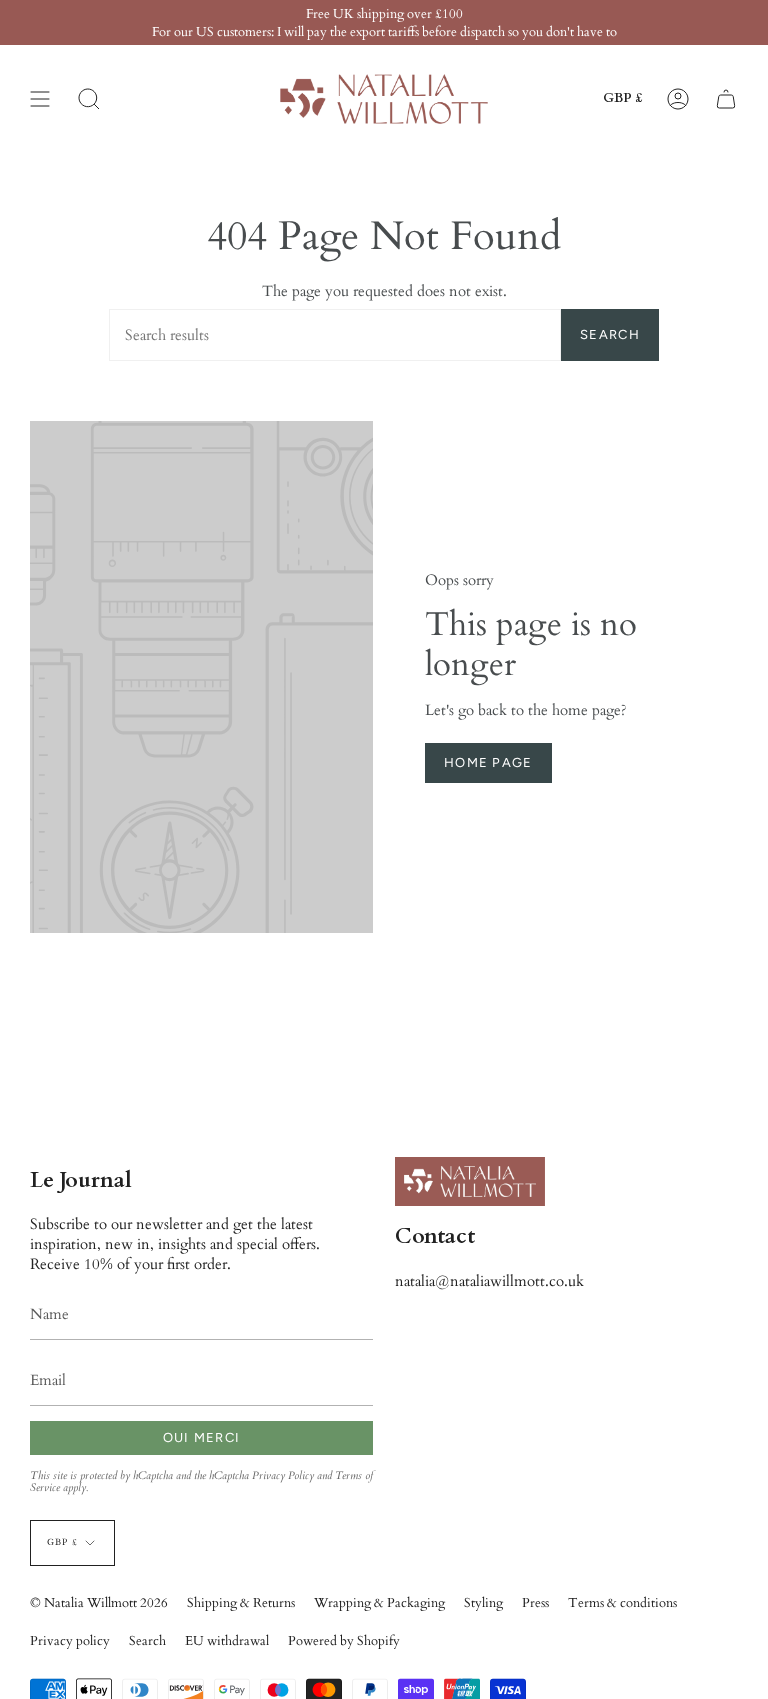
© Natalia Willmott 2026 (99, 1603)
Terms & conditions (622, 1603)
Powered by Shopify (344, 1641)
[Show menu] (40, 99)
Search (610, 334)
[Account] (678, 99)
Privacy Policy (283, 1475)
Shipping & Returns (241, 1603)
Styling (483, 1603)
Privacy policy (70, 1641)
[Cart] (726, 99)
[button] (89, 99)
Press (535, 1603)
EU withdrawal (227, 1641)
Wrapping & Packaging (379, 1603)
